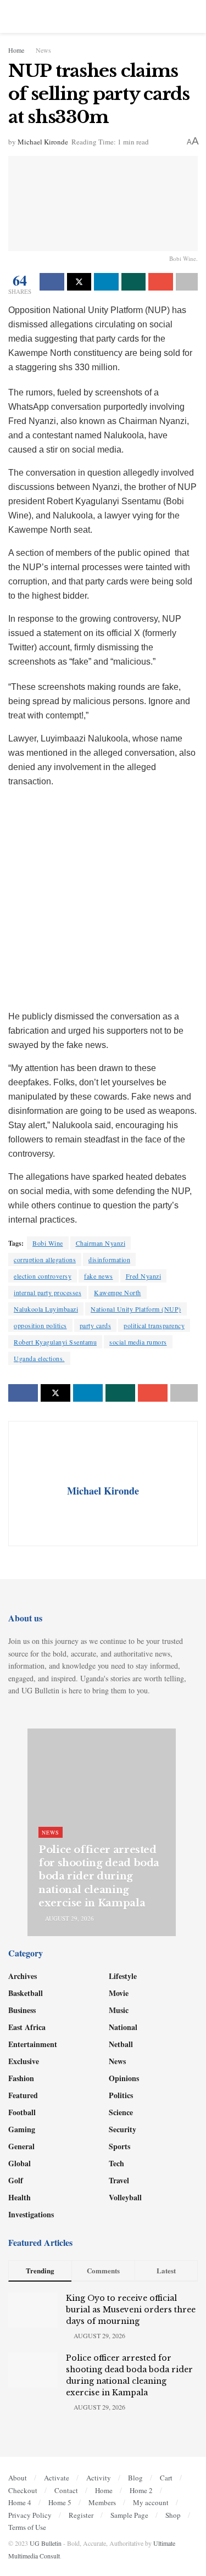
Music (119, 2010)
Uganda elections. (39, 1358)
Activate (57, 2478)
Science (121, 2112)
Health (20, 2197)
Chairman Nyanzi (101, 1243)
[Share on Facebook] (52, 282)
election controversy (43, 1276)
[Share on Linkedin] (106, 282)
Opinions (124, 2078)
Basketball (26, 1993)
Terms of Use (27, 2527)
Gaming (22, 2129)
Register (81, 2515)
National (123, 2027)
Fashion (21, 2078)
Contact (66, 2490)
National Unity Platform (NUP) (136, 1309)
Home (16, 50)
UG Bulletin (46, 2543)
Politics (121, 2095)
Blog (135, 2478)
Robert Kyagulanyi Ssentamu (55, 1342)
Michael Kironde (43, 142)
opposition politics (40, 1325)
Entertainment (33, 2044)
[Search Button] (193, 16)
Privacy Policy (30, 2515)
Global (20, 2163)
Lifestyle (123, 1976)
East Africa (27, 2027)
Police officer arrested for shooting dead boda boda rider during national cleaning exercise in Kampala (99, 1877)
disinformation (109, 1259)
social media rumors (138, 1342)
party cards (96, 1325)
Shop (173, 2515)
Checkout (23, 2490)
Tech (116, 2163)
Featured (23, 2095)
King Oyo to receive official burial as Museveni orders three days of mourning (131, 2310)
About (18, 2478)
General (21, 2146)
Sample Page (129, 2515)
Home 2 (141, 2490)
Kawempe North (118, 1292)
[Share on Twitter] (79, 282)
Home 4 (20, 2502)
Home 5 (60, 2502)
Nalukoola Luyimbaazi (46, 1309)
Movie (119, 1993)
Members (102, 2502)
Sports (119, 2146)
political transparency (154, 1325)
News (43, 50)
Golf (16, 2180)
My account (151, 2502)
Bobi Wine (48, 1243)
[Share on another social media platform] (187, 282)
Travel (119, 2180)
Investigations (31, 2214)
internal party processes (48, 1292)
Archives (23, 1976)
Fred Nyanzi (144, 1276)
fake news (99, 1276)
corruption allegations (45, 1259)
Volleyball (125, 2197)
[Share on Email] (161, 282)
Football (22, 2112)
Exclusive (24, 2061)
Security (123, 2129)
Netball (121, 2044)
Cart (166, 2478)
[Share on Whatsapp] (134, 282)
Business (22, 2010)
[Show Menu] (13, 16)
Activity (99, 2478)
